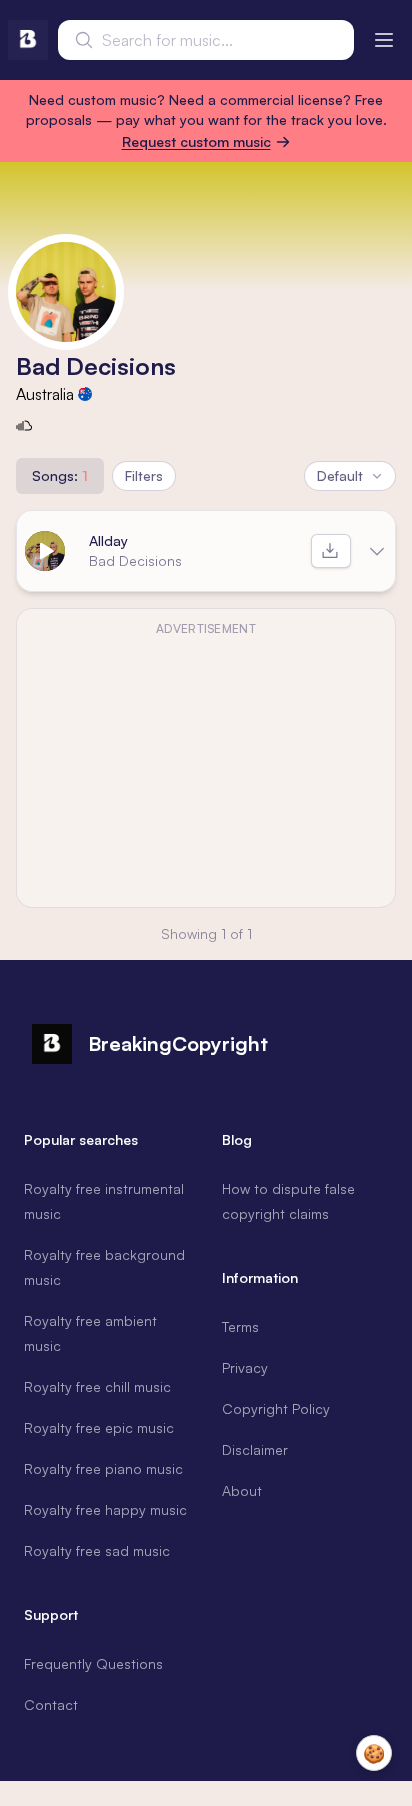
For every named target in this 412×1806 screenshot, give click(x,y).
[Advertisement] (206, 770)
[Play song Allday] (45, 551)
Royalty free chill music (97, 1386)
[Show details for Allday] (377, 551)
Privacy (245, 1367)
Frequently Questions (93, 1663)
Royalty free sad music (97, 1550)
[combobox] (206, 40)
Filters (144, 475)
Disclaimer (255, 1449)
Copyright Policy (276, 1408)
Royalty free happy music (105, 1509)
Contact (51, 1704)
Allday (108, 540)
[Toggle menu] (384, 40)
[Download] (331, 551)
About (242, 1490)
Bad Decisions (135, 560)
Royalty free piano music (103, 1468)
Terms (240, 1326)
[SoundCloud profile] (24, 426)
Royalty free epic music (99, 1427)
